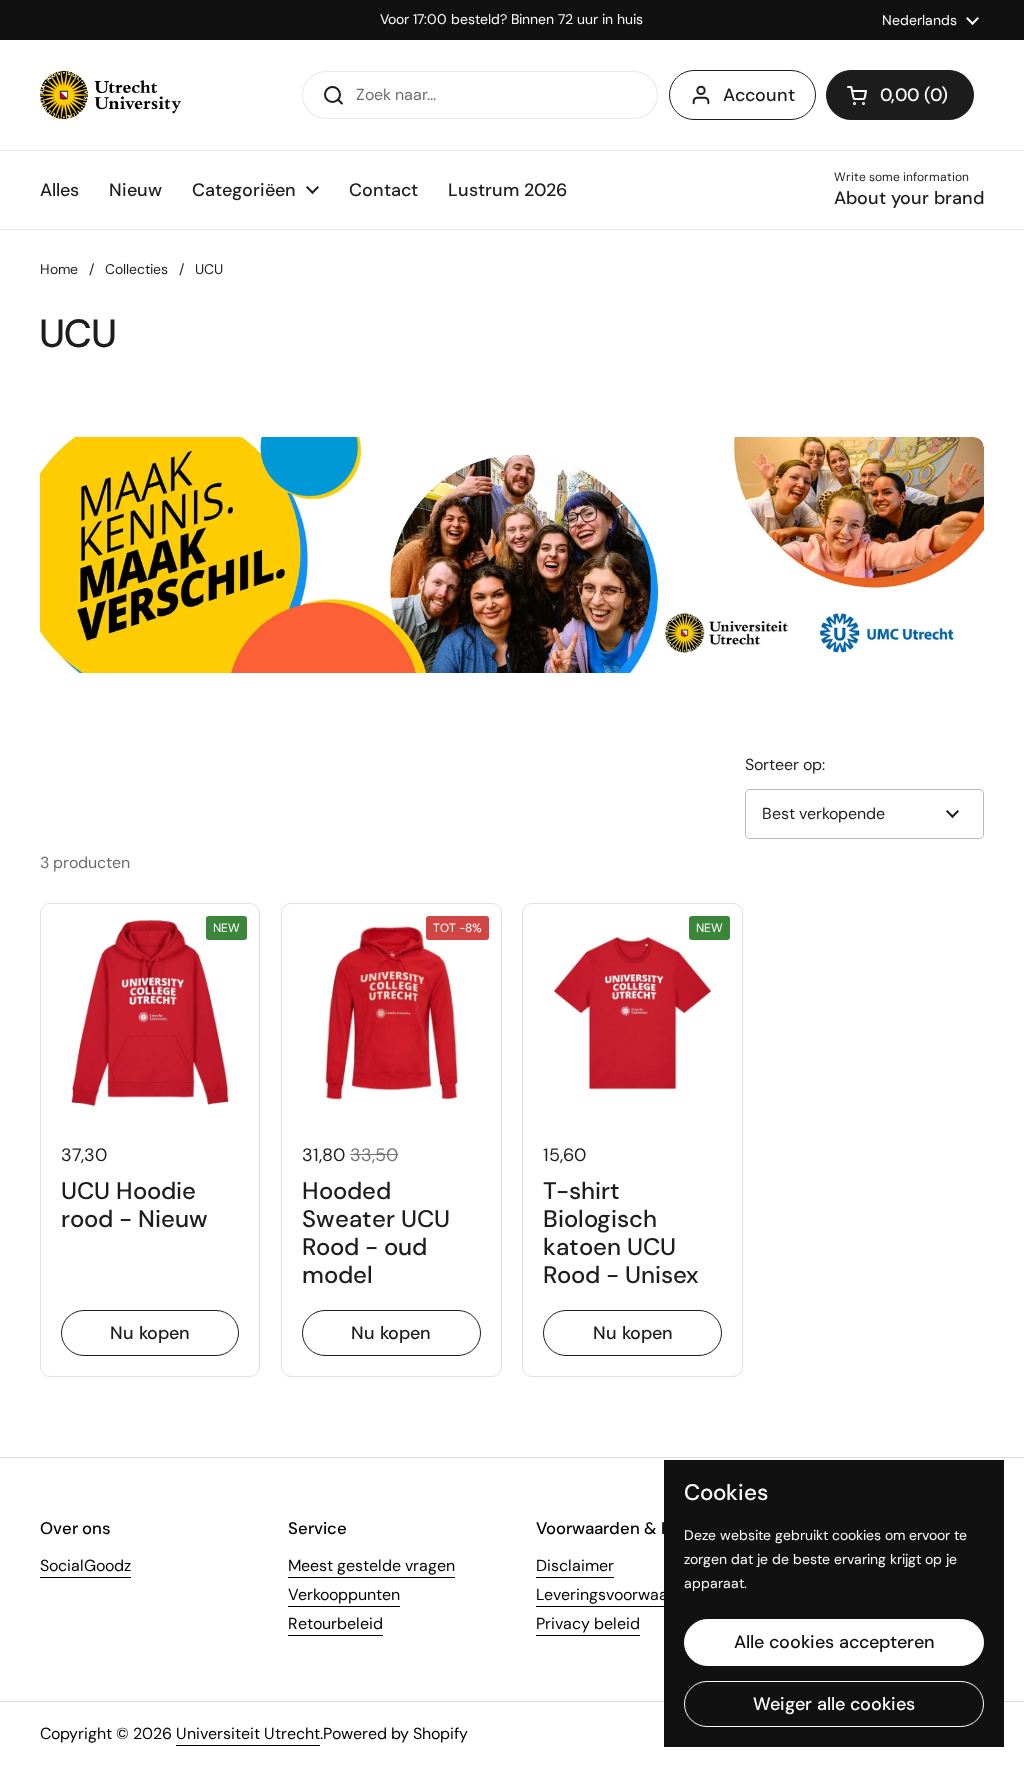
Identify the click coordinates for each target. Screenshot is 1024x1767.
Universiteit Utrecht (248, 1733)
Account (759, 95)
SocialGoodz (85, 1565)
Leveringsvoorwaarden (619, 1594)
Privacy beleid (588, 1623)
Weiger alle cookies (834, 1704)
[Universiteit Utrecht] (110, 95)
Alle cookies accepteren (834, 1642)
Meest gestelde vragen (371, 1565)
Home (59, 269)
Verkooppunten (344, 1594)
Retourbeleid (335, 1623)
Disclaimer (575, 1565)
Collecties (136, 269)
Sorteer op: (785, 764)
